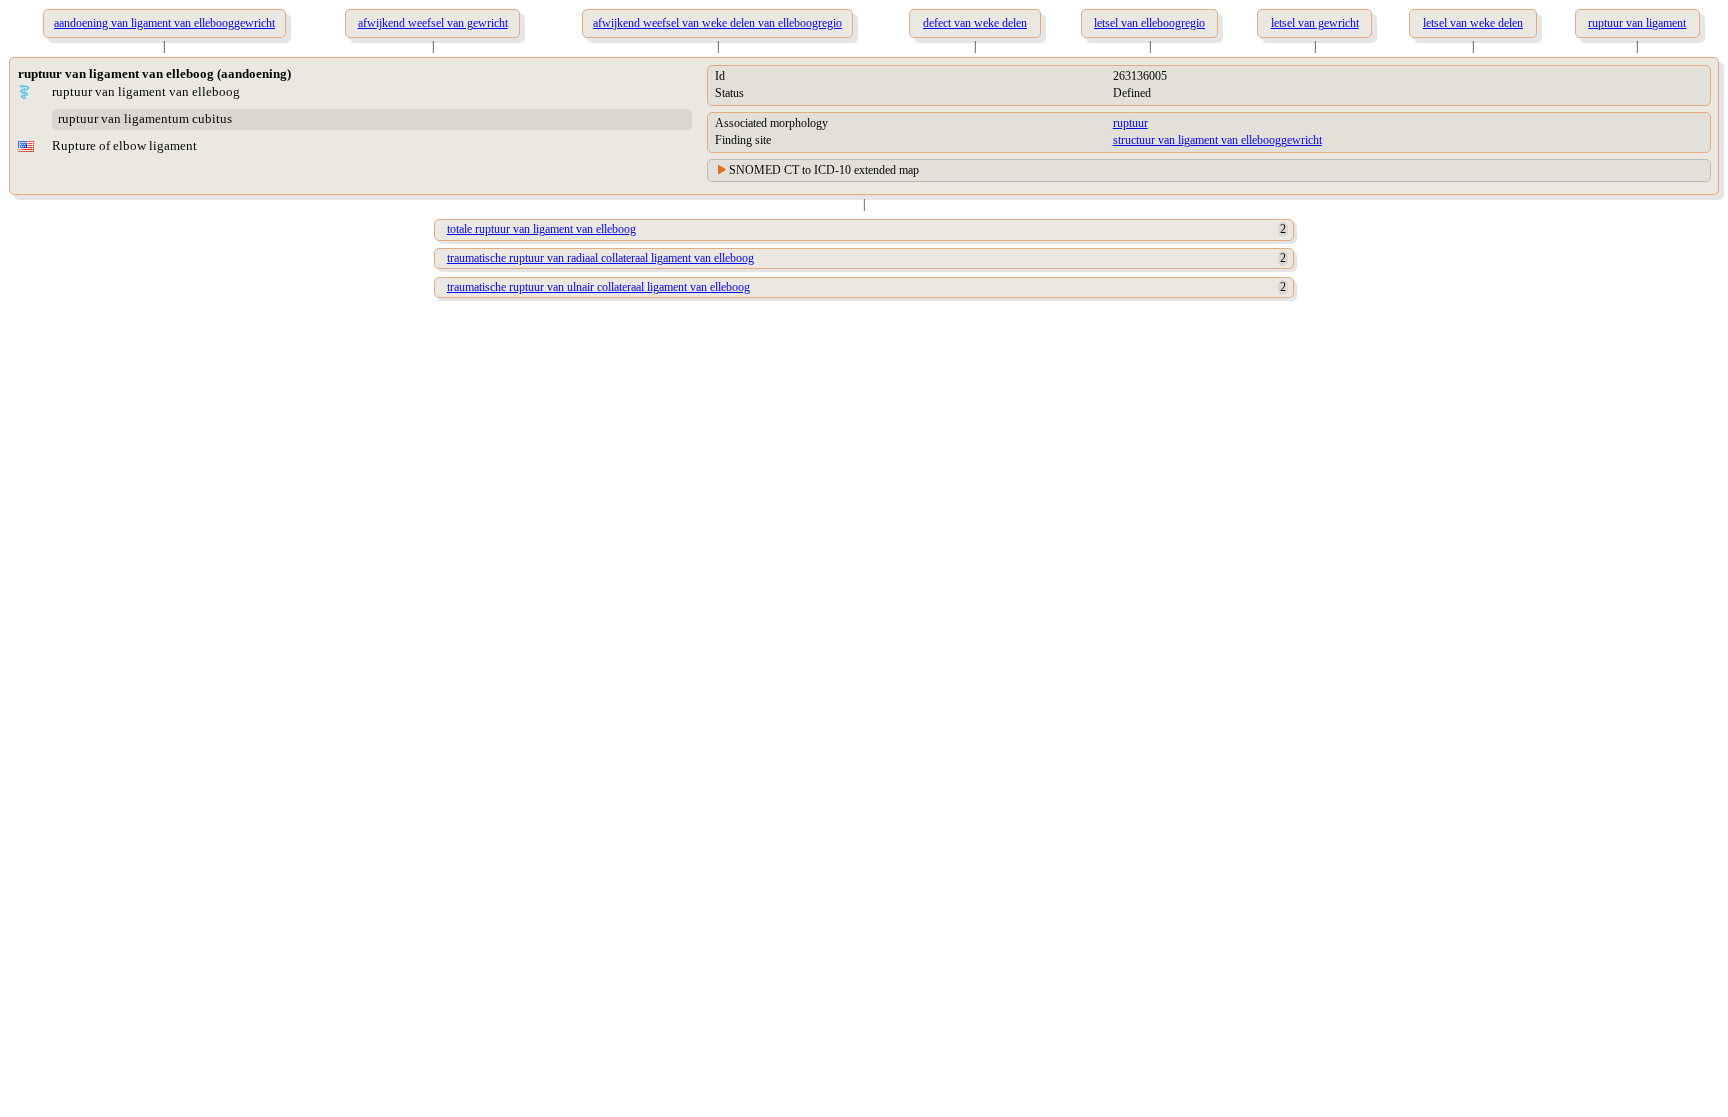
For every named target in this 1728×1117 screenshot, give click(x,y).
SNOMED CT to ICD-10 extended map (824, 170)
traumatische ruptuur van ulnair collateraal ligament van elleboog (598, 287)
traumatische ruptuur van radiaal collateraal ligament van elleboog (600, 258)
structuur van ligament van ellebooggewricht (1217, 140)
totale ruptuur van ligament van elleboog (541, 229)
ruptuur (1130, 123)
